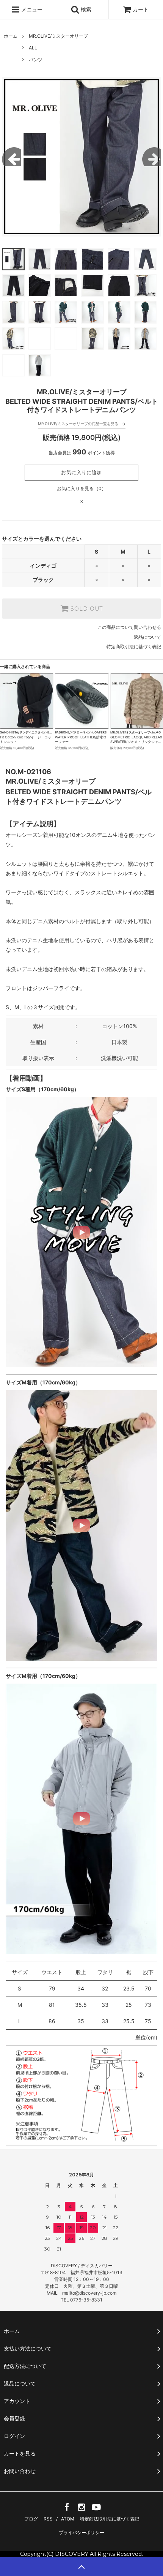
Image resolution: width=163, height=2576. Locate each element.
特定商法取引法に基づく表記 (110, 2519)
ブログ (31, 2519)
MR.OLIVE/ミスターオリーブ (58, 36)
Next (152, 157)
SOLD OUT (86, 609)
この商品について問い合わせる (129, 627)
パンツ (36, 60)
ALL (33, 48)
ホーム (11, 36)
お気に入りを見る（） (82, 488)
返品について (147, 637)
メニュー (31, 9)
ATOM (68, 2519)
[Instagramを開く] (81, 2510)
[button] (81, 1232)
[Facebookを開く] (67, 2510)
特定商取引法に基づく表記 (134, 647)
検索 (85, 9)
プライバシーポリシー (81, 2532)
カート (141, 9)
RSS (48, 2519)
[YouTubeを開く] (96, 2510)
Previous (11, 157)
